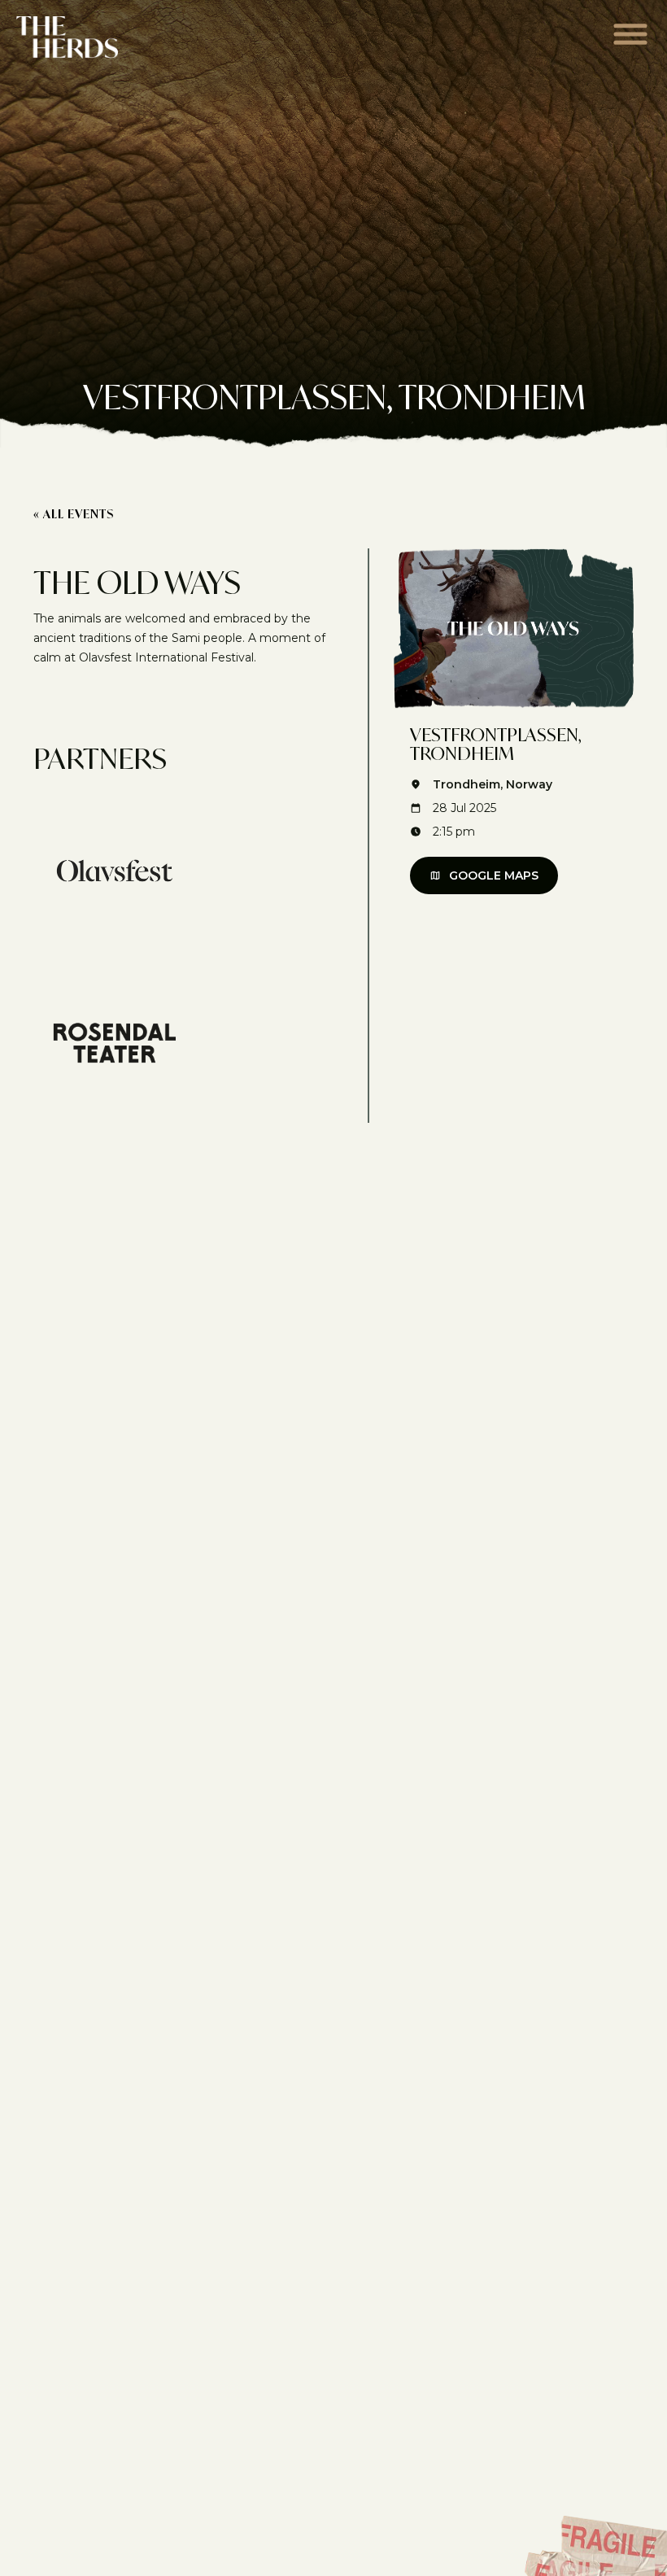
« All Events (74, 514)
